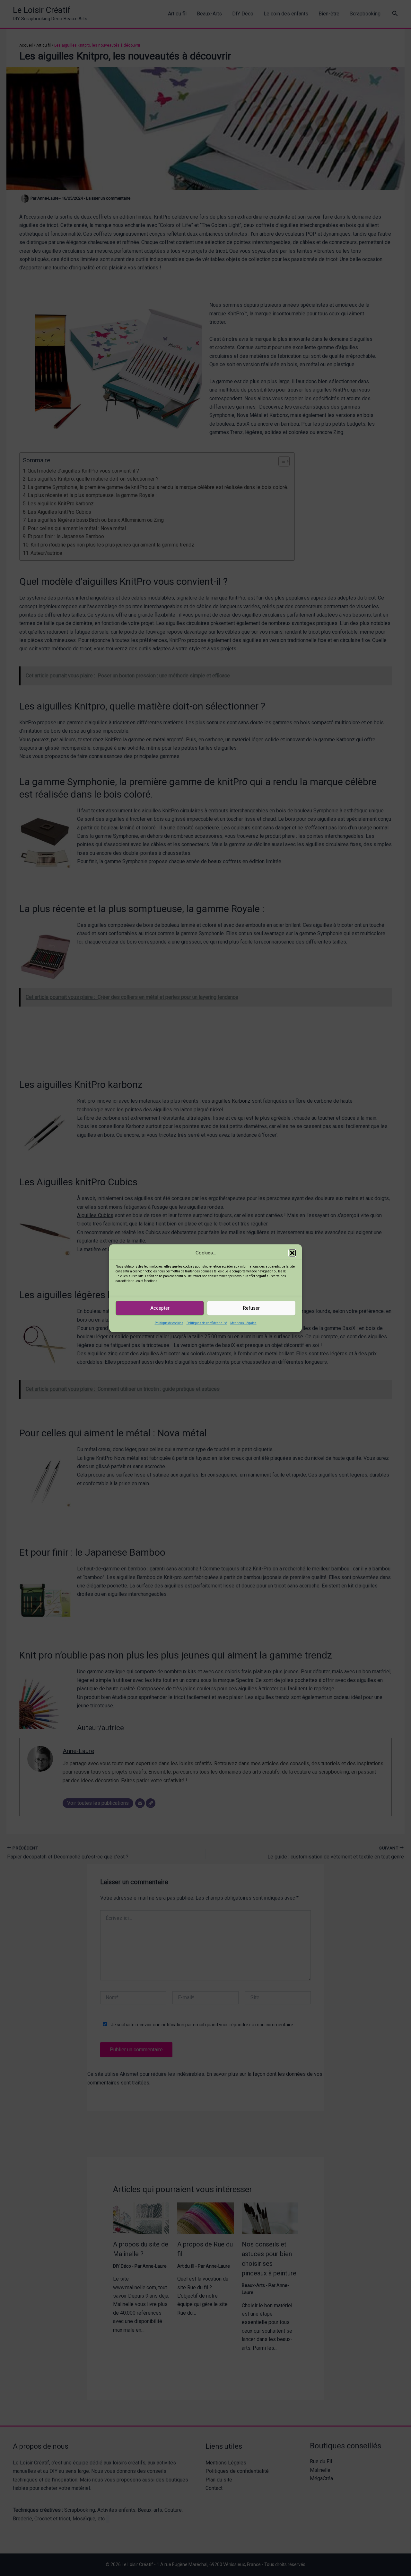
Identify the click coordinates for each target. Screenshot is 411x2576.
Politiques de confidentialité (207, 1323)
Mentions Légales (243, 1323)
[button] (292, 1253)
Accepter (160, 1308)
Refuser (251, 1308)
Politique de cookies (169, 1323)
